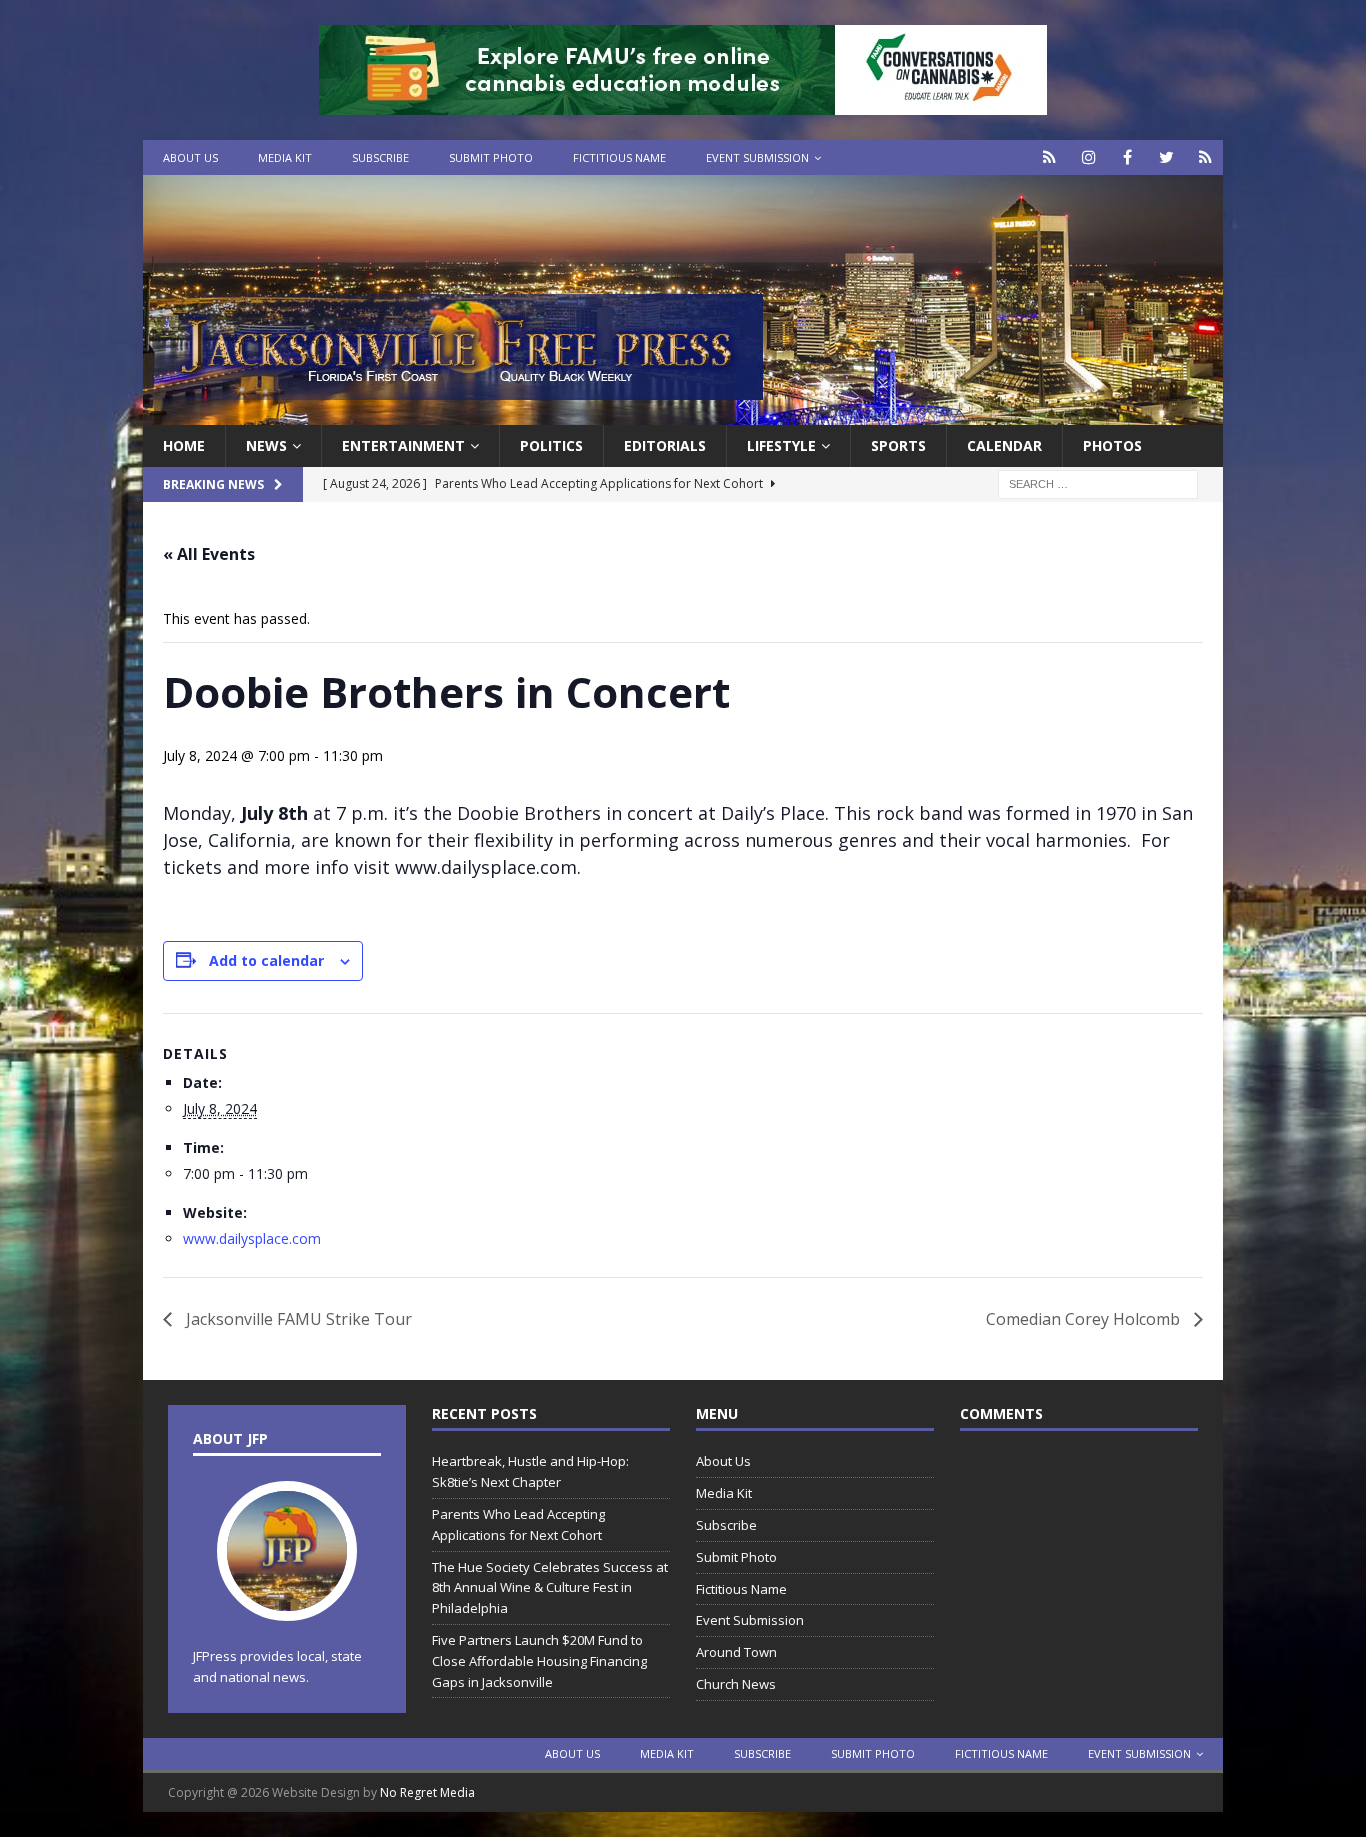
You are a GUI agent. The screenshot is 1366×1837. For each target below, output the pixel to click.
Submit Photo (491, 157)
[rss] (1205, 157)
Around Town (736, 1652)
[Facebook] (1127, 157)
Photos (1112, 445)
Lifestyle (781, 445)
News (266, 445)
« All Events (209, 554)
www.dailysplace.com (252, 1238)
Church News (736, 1684)
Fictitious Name (619, 157)
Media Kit (285, 157)
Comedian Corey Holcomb (1085, 1319)
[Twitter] (1166, 157)
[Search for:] (1098, 483)
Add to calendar (266, 960)
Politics (551, 445)
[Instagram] (1088, 157)
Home (184, 445)
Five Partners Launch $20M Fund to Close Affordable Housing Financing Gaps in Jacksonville (539, 1661)
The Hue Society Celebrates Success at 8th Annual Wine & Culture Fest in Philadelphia (550, 1588)
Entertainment (403, 445)
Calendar (1004, 445)
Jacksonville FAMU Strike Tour (297, 1319)
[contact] (1049, 157)
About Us (190, 157)
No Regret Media (427, 1792)
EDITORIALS (665, 445)
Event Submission (757, 157)
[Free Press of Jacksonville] (683, 413)
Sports (898, 445)
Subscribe (380, 157)
